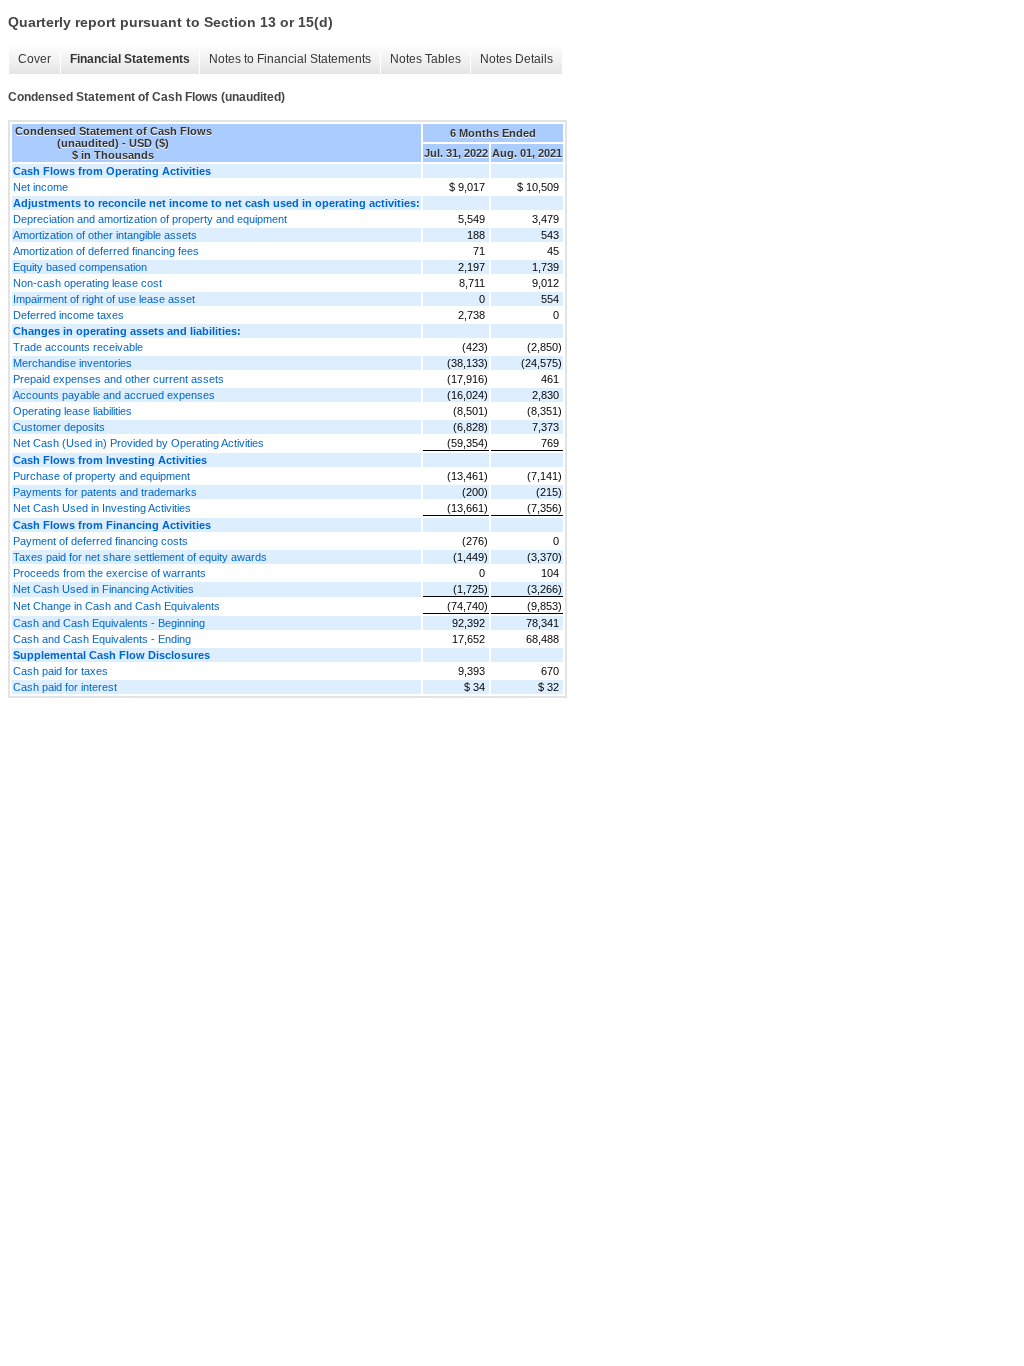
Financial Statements (130, 59)
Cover (34, 59)
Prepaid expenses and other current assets (118, 379)
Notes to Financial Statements (290, 59)
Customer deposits (59, 427)
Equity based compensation (80, 267)
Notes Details (516, 59)
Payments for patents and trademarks (105, 492)
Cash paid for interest (65, 687)
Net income (40, 187)
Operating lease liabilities (72, 411)
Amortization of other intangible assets (105, 235)
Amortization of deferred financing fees (106, 251)
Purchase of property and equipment (101, 476)
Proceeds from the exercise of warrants (109, 573)
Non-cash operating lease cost (87, 283)
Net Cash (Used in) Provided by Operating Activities (138, 443)
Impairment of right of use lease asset (104, 299)
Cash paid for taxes (60, 671)
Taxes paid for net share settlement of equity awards (140, 557)
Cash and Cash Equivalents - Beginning (109, 623)
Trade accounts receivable (78, 347)
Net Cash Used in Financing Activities (103, 589)
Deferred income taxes (68, 315)
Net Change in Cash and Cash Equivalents (116, 606)
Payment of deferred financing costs (100, 541)
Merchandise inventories (72, 363)
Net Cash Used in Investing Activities (102, 508)
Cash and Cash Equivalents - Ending (102, 639)
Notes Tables (425, 59)
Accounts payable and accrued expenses (114, 395)
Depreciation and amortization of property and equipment (150, 219)
